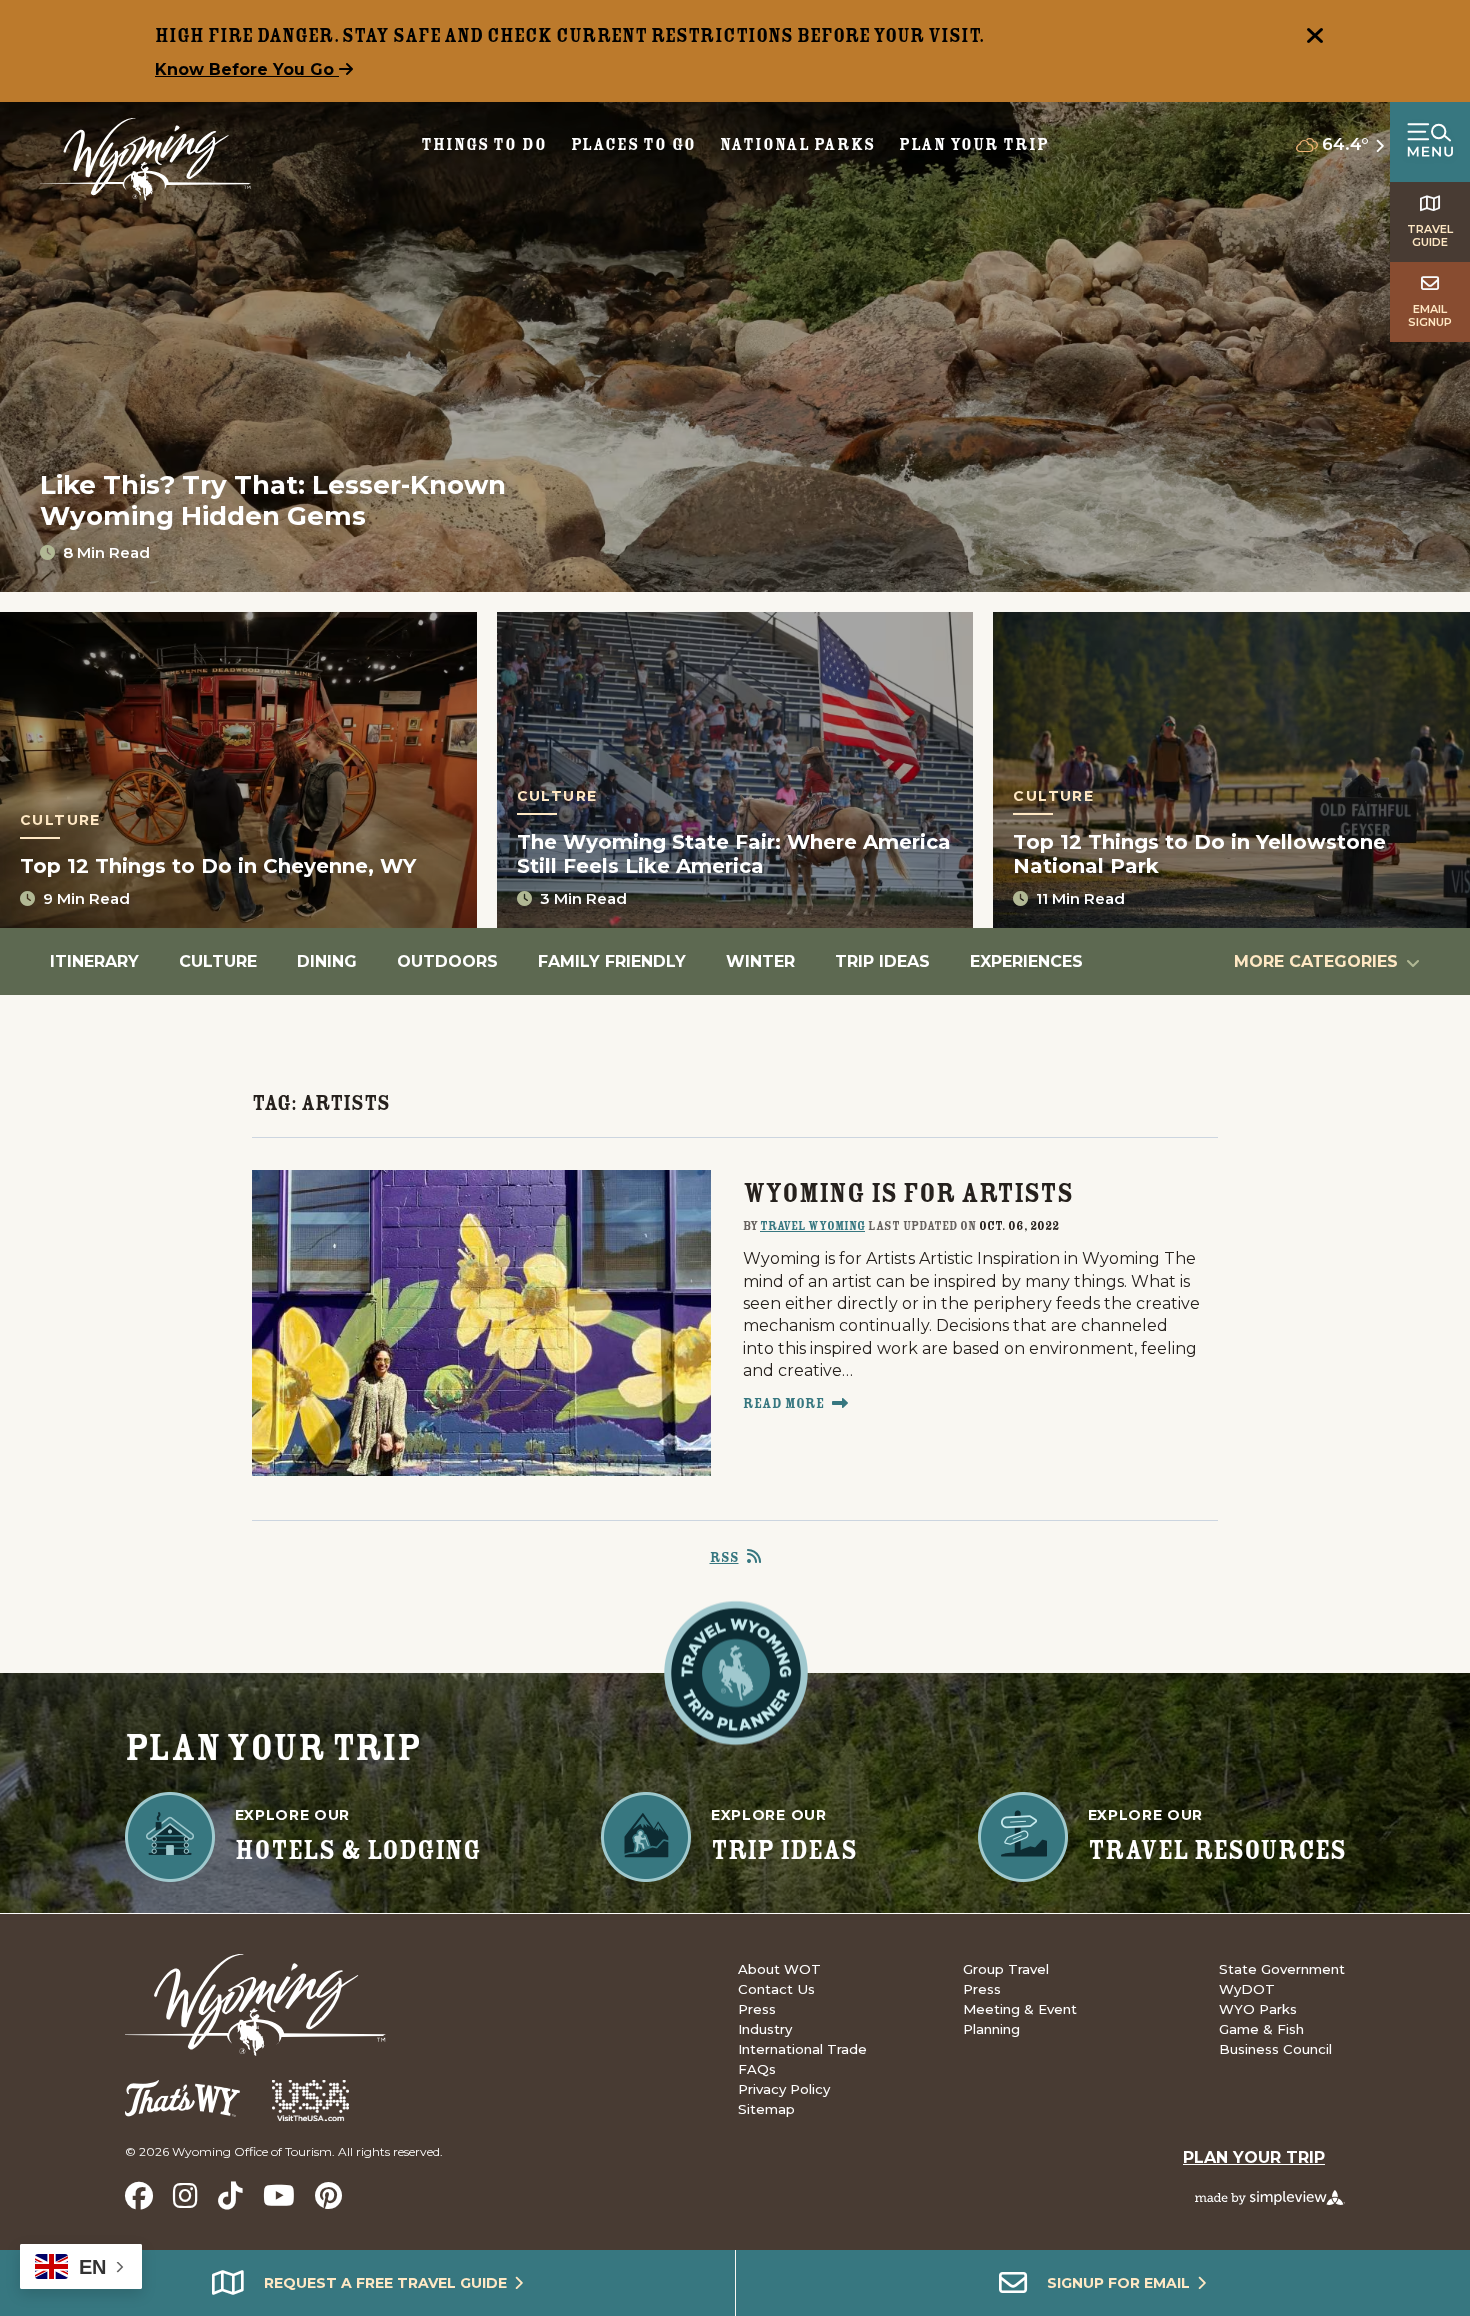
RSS (724, 1557)
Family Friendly (612, 961)
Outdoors (447, 961)
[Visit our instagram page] (185, 2196)
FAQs (757, 2069)
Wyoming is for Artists (908, 1192)
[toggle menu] (1430, 142)
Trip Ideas (882, 961)
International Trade (802, 2049)
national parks (797, 144)
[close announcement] (1315, 38)
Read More (783, 1403)
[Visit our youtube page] (279, 2196)
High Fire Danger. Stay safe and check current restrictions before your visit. (570, 35)
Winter (760, 961)
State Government (1282, 1969)
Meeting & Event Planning (1020, 2019)
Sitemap (766, 2109)
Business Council (1275, 2049)
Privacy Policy (784, 2089)
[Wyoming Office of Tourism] (145, 159)
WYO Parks (1258, 2009)
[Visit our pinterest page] (328, 2196)
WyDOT (1247, 1989)
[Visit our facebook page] (139, 2196)
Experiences (1026, 961)
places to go (634, 144)
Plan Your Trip (974, 144)
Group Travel (1006, 1969)
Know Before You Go (247, 69)
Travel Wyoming (812, 1225)
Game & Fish (1261, 2029)
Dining (327, 961)
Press (757, 2009)
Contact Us (776, 1989)
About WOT (779, 1969)
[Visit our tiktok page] (230, 2196)
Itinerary (94, 961)
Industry (765, 2029)
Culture (218, 961)
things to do (484, 144)
